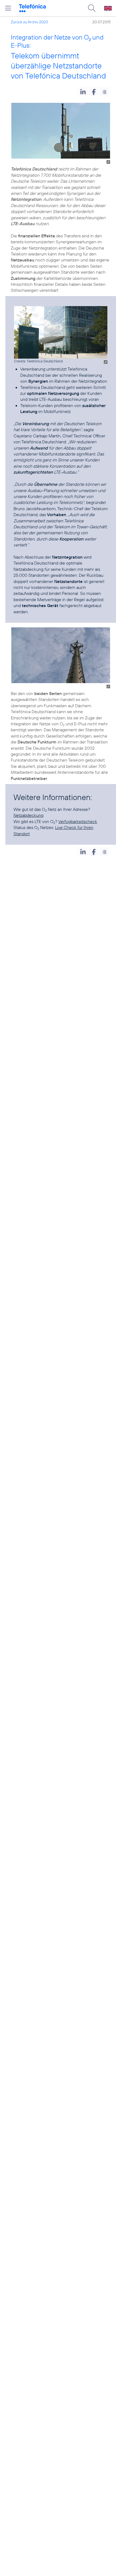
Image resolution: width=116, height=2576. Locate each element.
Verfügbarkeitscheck (78, 821)
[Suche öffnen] (92, 8)
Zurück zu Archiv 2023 (29, 22)
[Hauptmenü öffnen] (8, 8)
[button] (83, 91)
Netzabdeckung (28, 815)
